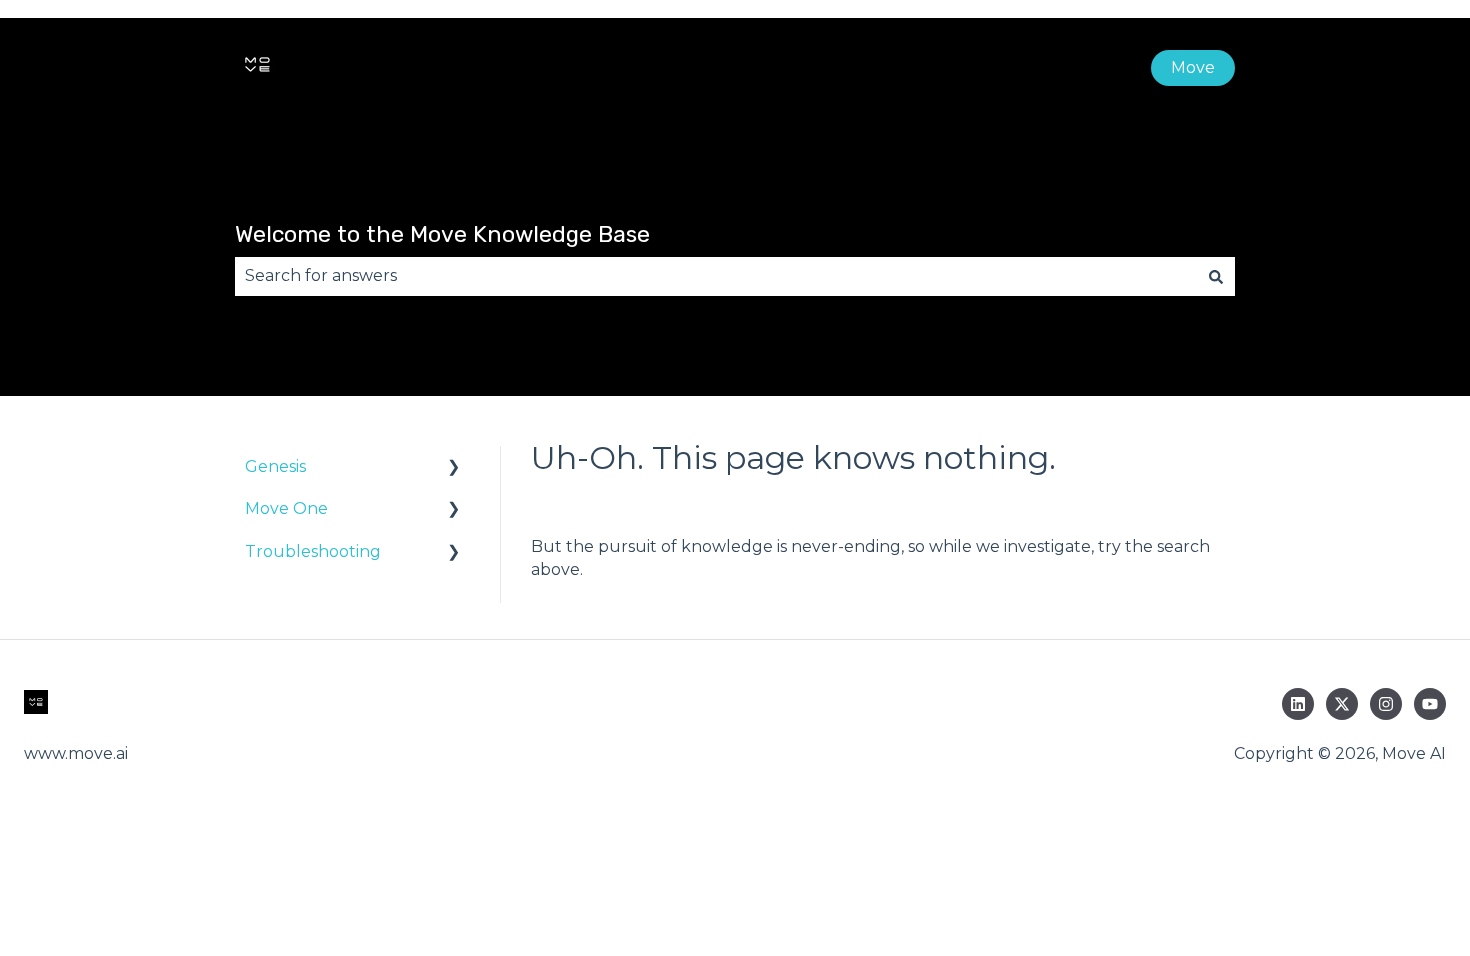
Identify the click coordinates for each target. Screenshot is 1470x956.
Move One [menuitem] (286, 508)
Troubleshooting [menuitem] (313, 551)
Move (1193, 67)
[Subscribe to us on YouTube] (1430, 704)
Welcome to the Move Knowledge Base (442, 234)
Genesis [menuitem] (275, 466)
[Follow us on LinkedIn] (1298, 704)
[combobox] (716, 276)
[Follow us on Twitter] (1342, 704)
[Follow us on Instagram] (1386, 704)
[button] (454, 468)
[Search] (1216, 276)
